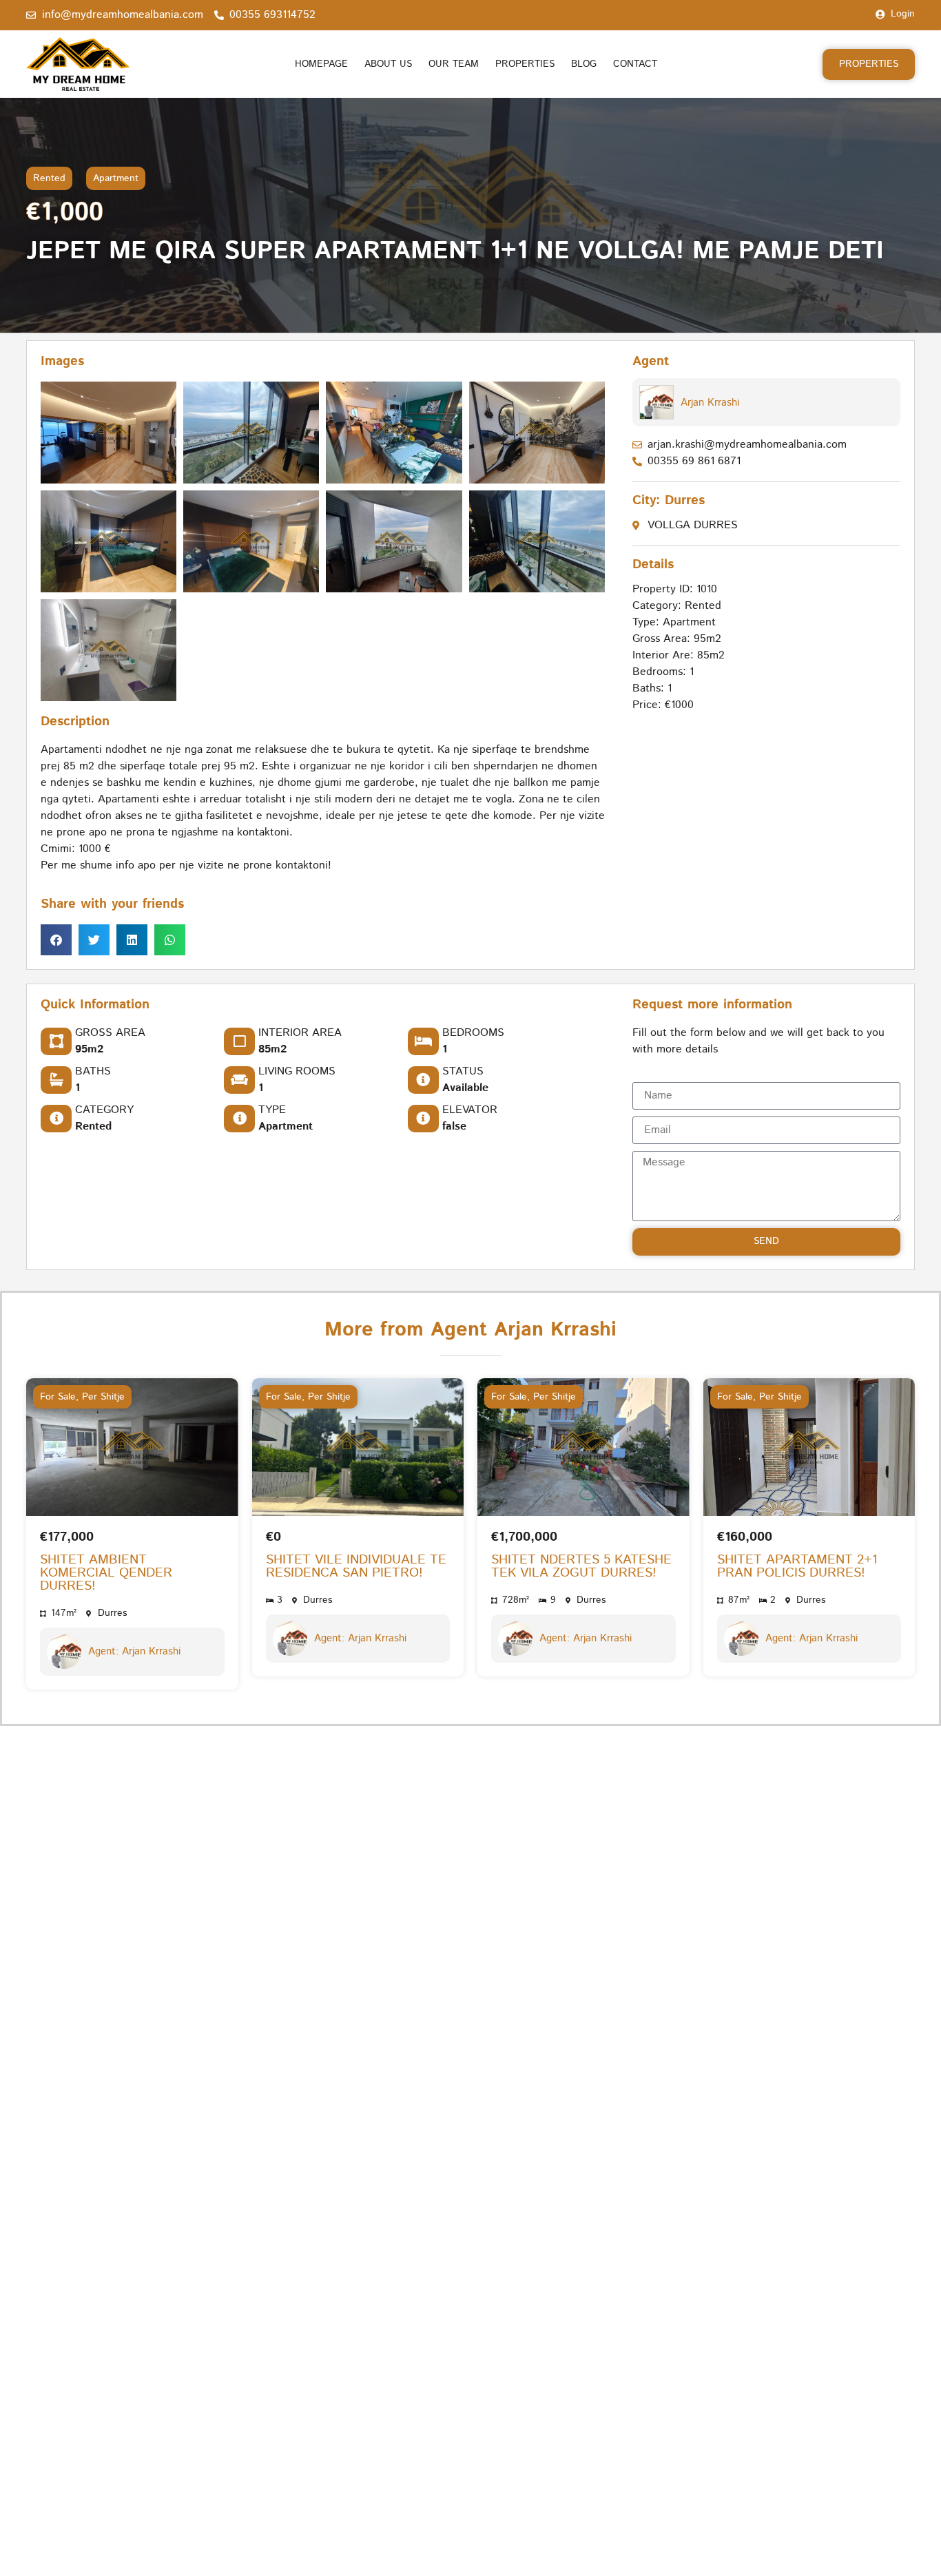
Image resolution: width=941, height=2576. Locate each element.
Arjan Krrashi (710, 403)
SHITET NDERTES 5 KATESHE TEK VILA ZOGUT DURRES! (581, 1566)
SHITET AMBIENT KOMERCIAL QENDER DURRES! (106, 1573)
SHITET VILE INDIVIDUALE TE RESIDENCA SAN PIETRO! (356, 1566)
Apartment (116, 178)
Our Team (454, 64)
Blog (584, 64)
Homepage (321, 64)
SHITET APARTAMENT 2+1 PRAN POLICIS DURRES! (797, 1566)
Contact (635, 64)
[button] (56, 941)
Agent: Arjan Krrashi (134, 1651)
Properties (525, 64)
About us (388, 64)
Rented (49, 178)
